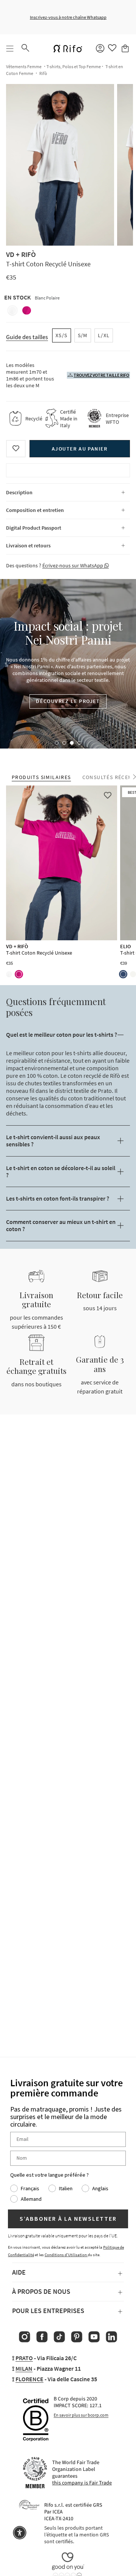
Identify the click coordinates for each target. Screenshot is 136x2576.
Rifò (43, 73)
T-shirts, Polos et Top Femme (74, 66)
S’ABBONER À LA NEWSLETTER (68, 2219)
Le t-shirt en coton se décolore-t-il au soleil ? (61, 1171)
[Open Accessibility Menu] (20, 2533)
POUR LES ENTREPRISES (48, 2311)
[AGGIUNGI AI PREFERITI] (16, 449)
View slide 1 (57, 743)
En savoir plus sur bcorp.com (81, 2415)
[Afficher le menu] (10, 49)
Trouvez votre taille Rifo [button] (101, 375)
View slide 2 (64, 743)
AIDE (19, 2272)
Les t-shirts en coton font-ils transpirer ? (58, 1198)
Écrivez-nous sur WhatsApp (73, 565)
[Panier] (126, 49)
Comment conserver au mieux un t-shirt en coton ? (61, 1225)
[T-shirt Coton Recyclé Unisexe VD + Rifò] (62, 863)
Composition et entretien (35, 510)
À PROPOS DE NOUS (41, 2291)
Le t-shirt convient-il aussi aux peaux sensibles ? (53, 1141)
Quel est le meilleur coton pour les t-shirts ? (62, 1034)
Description (19, 492)
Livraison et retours (28, 545)
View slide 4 (79, 743)
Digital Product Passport (34, 528)
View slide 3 (72, 743)
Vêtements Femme (24, 66)
